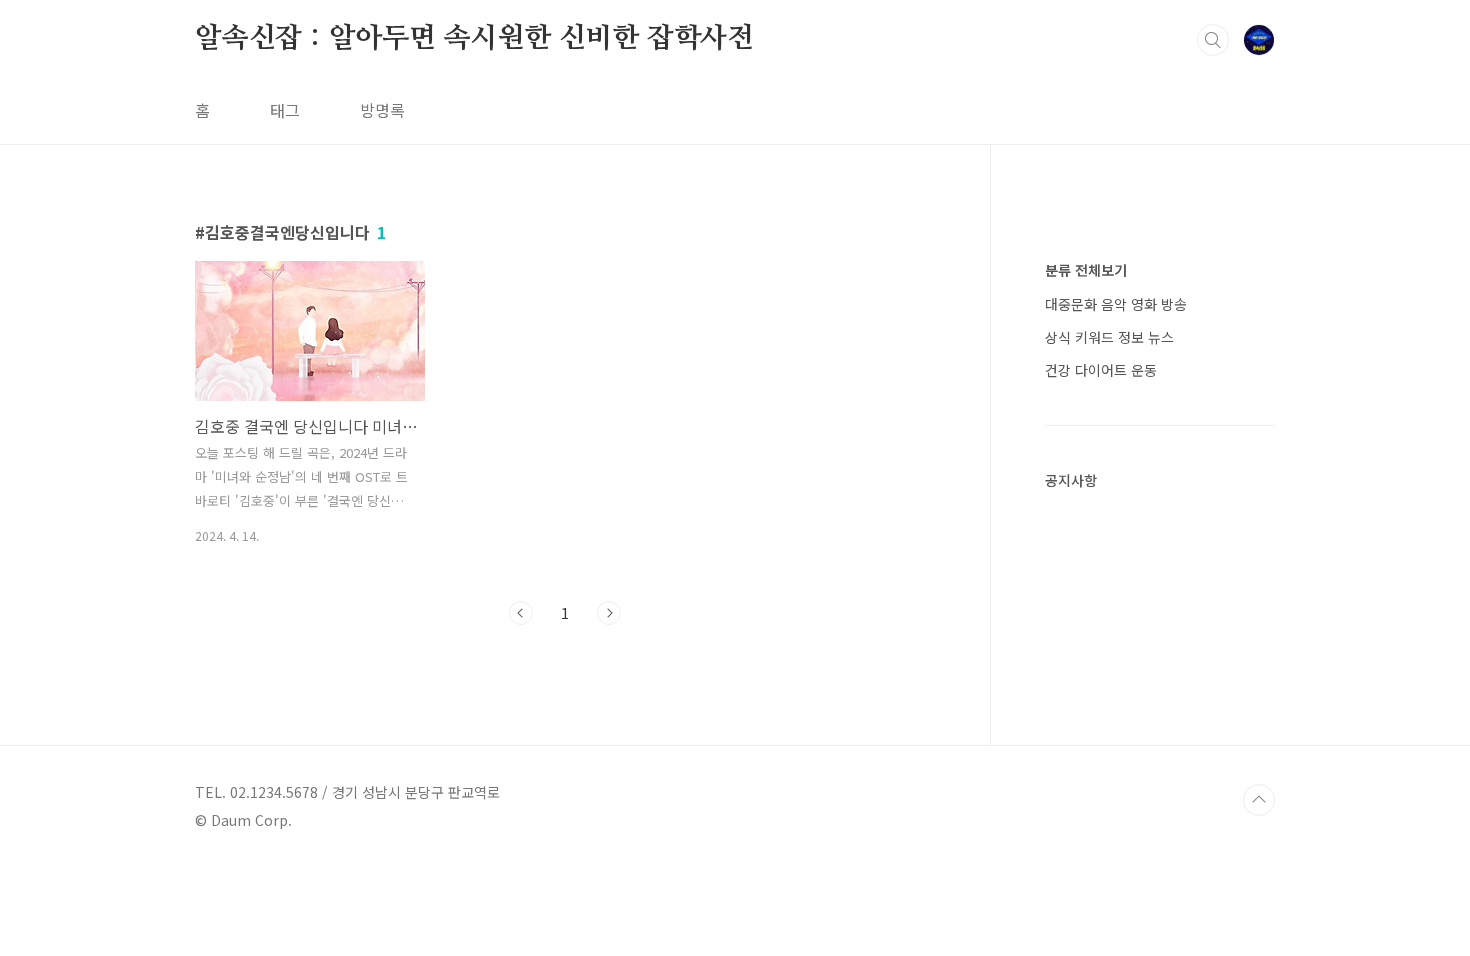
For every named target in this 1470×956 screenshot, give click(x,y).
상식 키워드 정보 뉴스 (1109, 337)
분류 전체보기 (1086, 270)
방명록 (382, 110)
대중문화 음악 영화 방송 (1116, 304)
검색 (1213, 40)
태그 (285, 110)
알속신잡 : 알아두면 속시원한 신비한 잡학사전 (474, 39)
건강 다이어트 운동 (1101, 370)
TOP (1259, 800)
